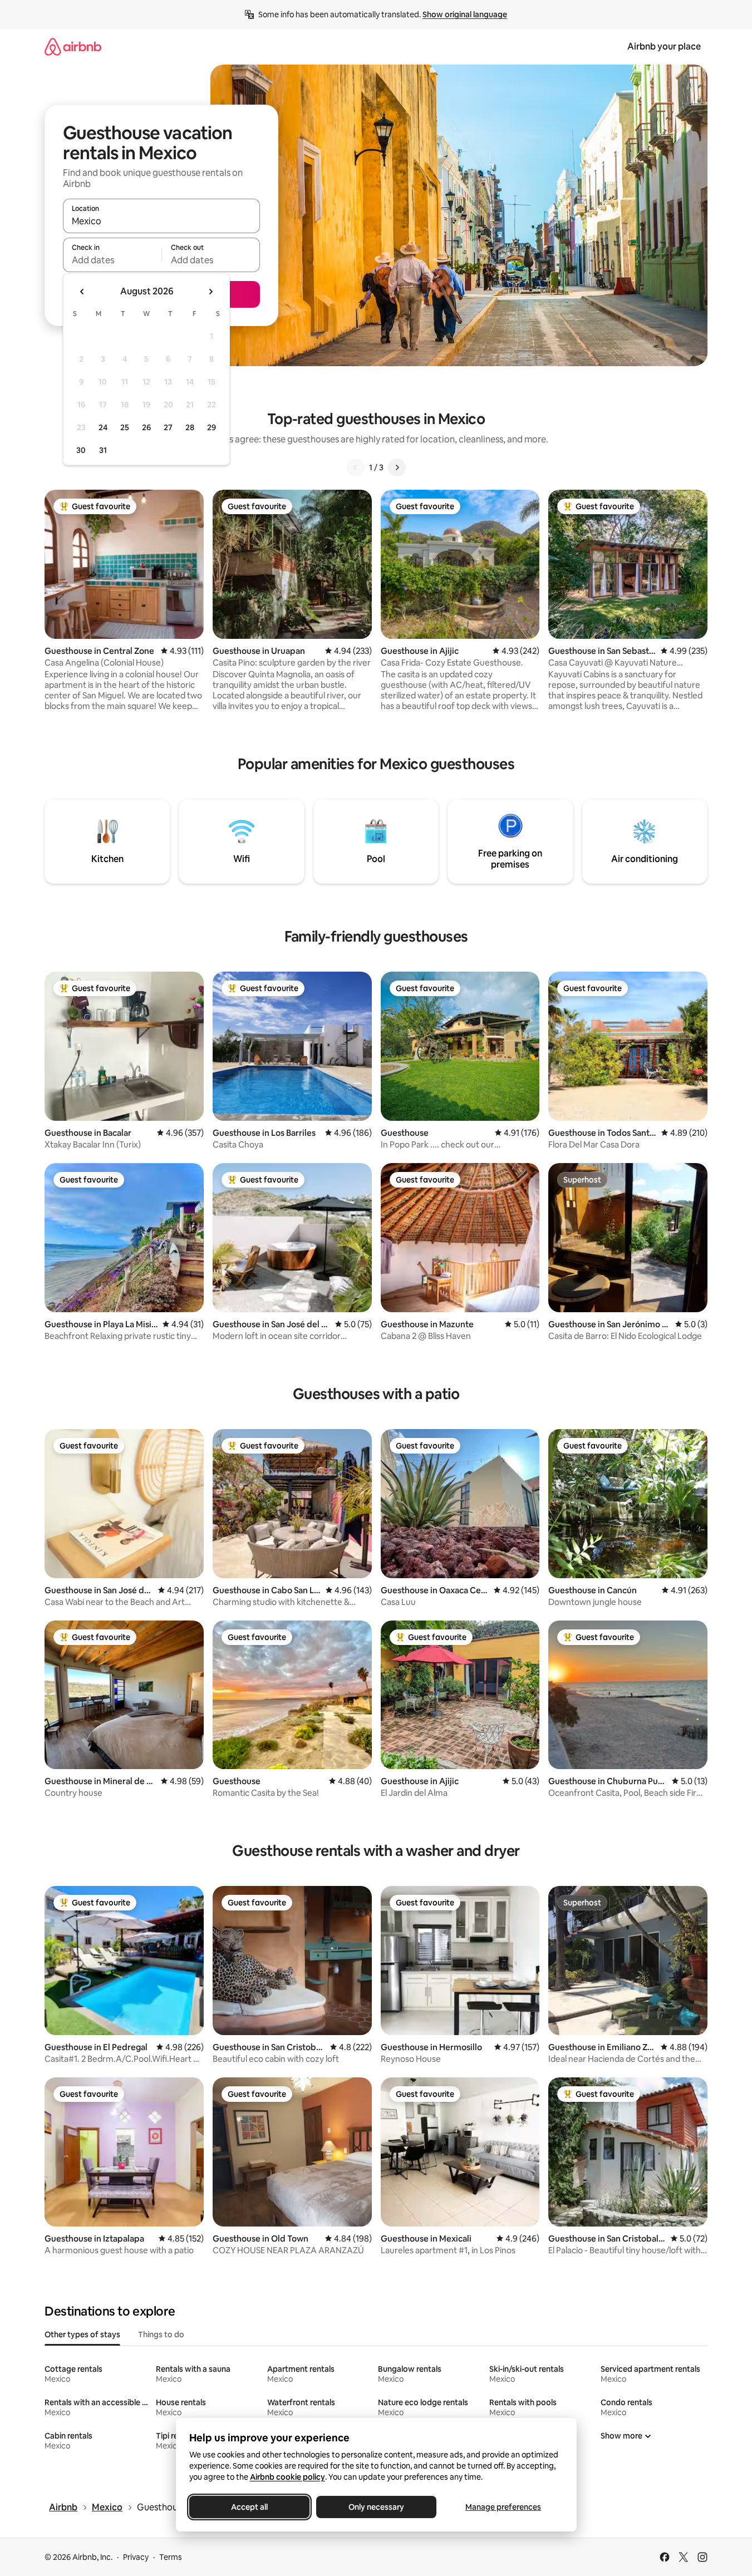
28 (190, 427)
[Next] (397, 467)
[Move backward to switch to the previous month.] (82, 292)
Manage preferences (503, 2507)
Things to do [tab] (161, 2334)
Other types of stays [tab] (82, 2334)
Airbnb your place (664, 46)
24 (103, 427)
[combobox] (161, 221)
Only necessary (376, 2507)
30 (81, 450)
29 (212, 427)
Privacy (136, 2557)
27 (168, 427)
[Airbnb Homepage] (73, 46)
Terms (171, 2557)
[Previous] (356, 467)
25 (125, 427)
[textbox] (112, 260)
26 (146, 427)
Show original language (465, 14)
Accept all (249, 2507)
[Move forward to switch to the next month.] (210, 292)
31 (103, 450)
